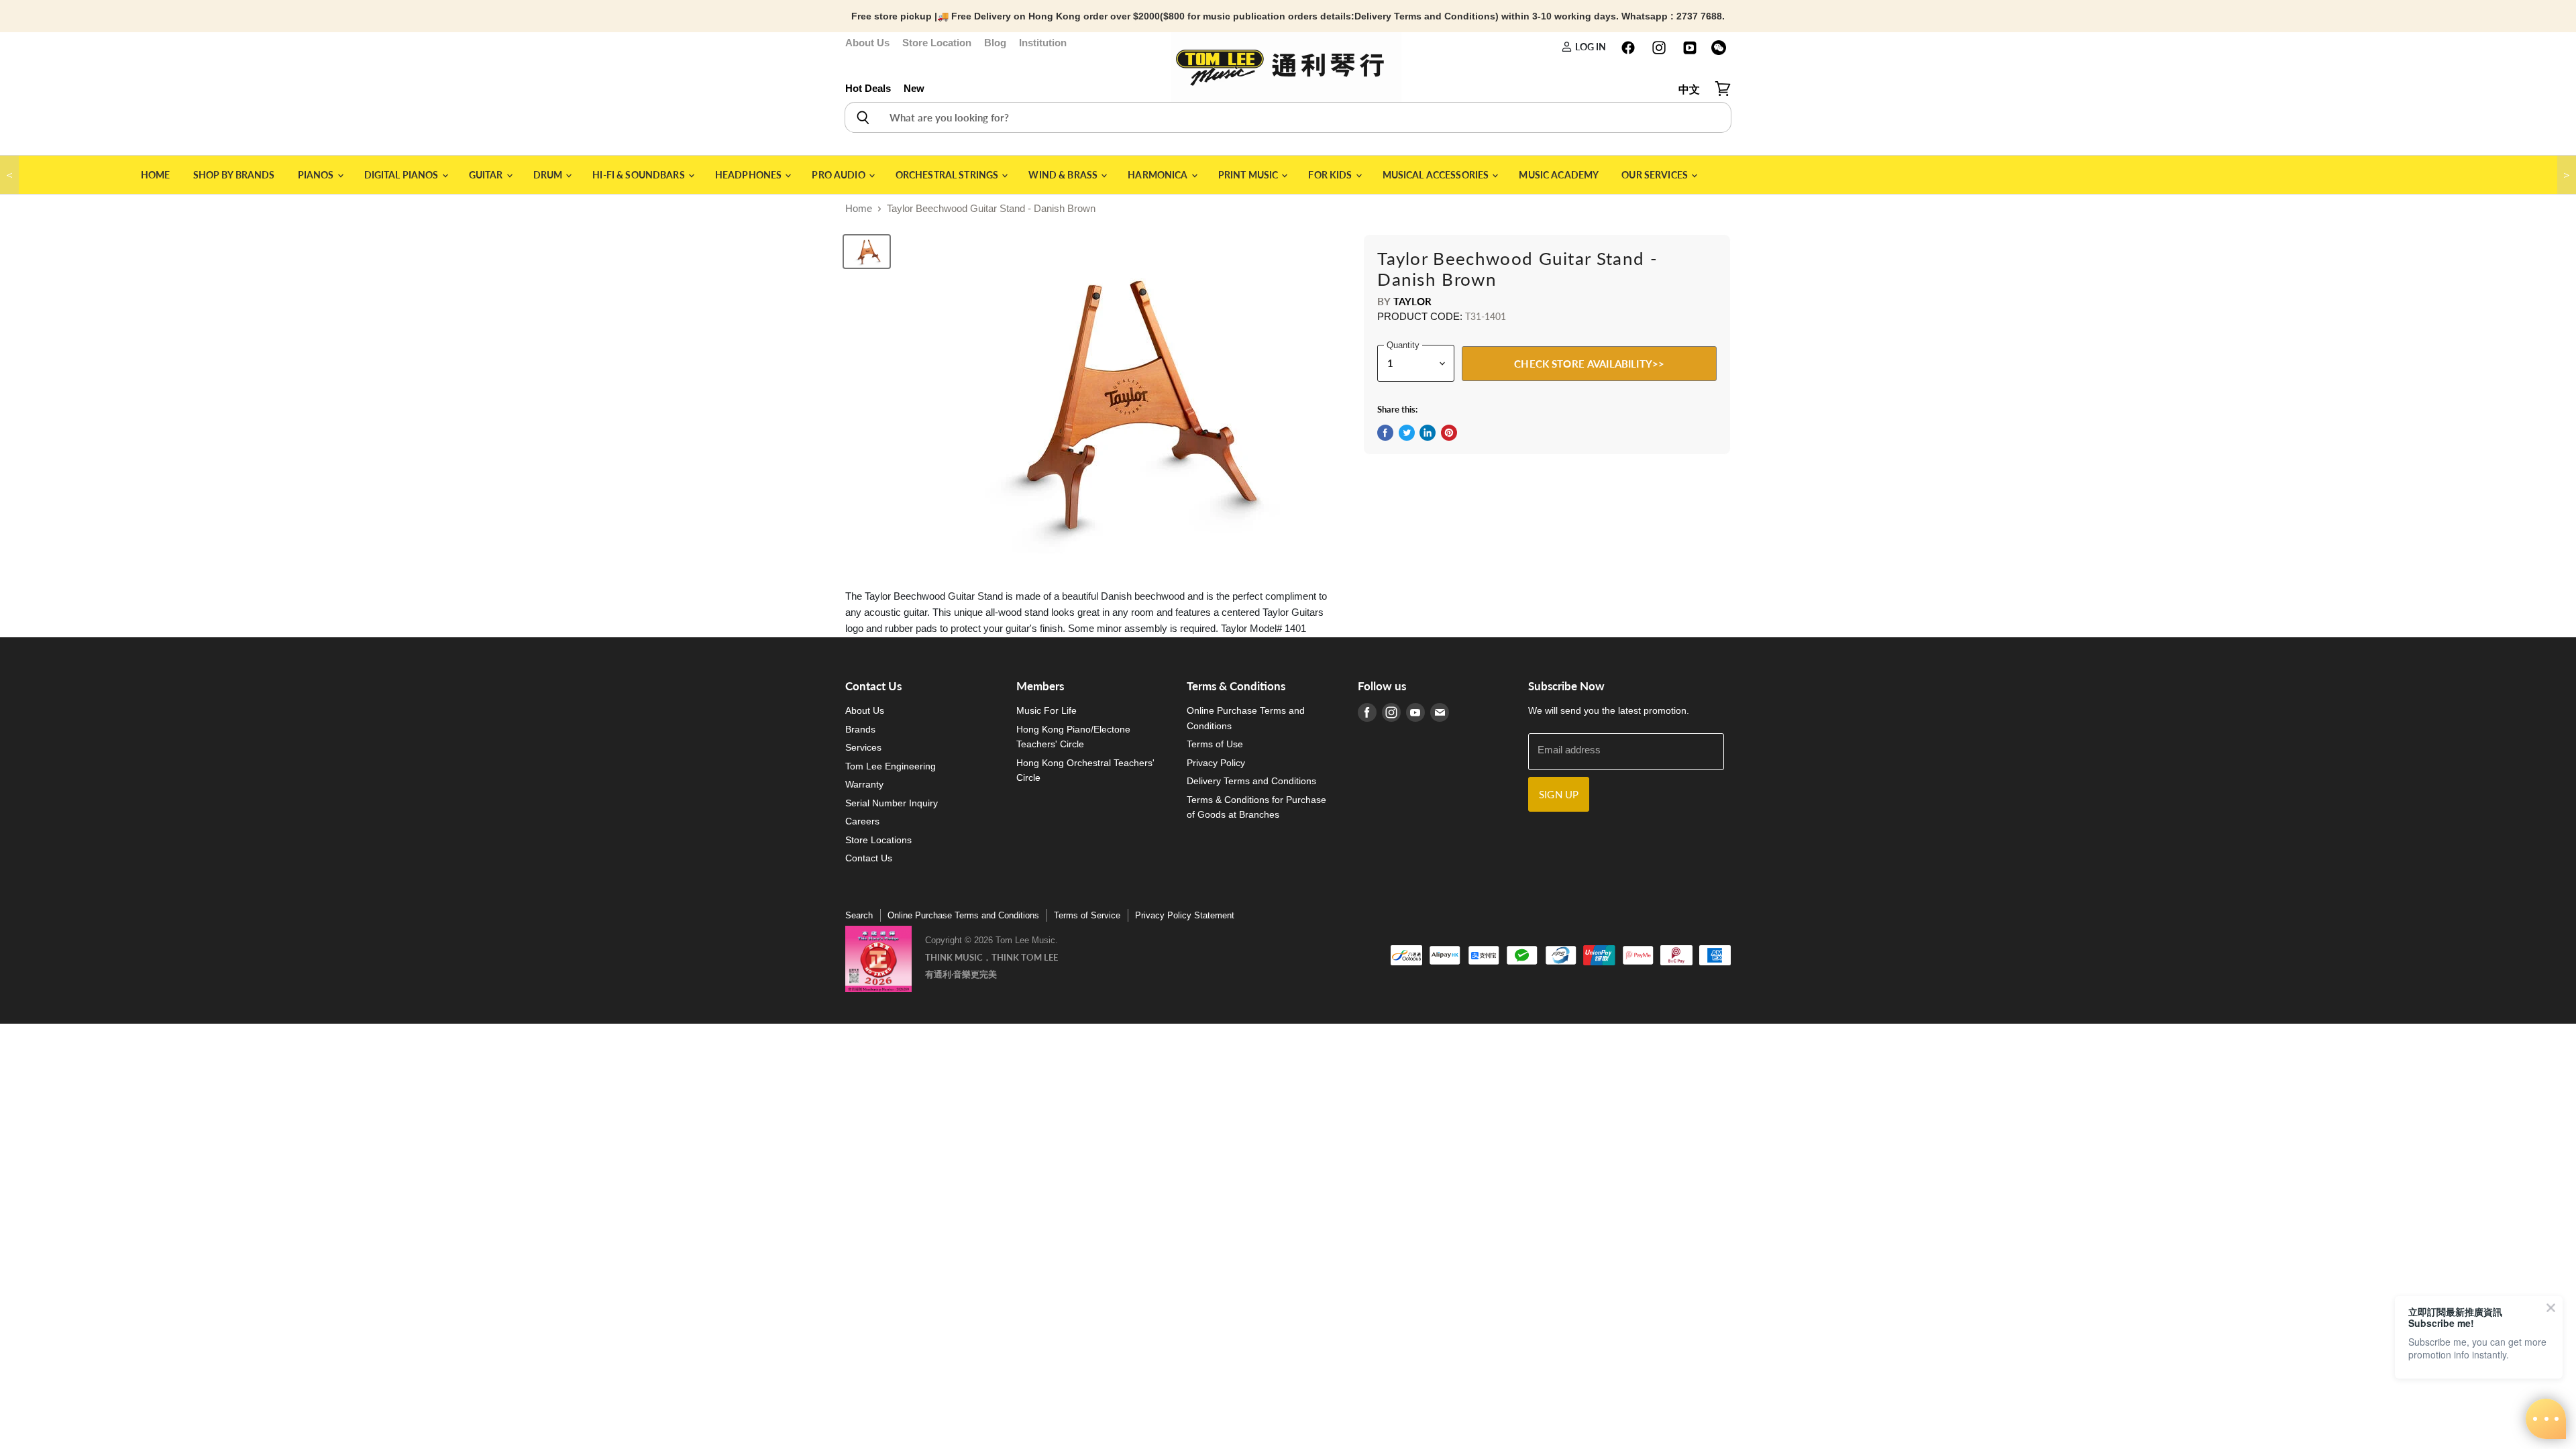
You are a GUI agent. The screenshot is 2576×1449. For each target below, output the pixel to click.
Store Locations (878, 840)
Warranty (864, 784)
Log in (1589, 47)
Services (863, 747)
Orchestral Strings (948, 175)
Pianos (317, 175)
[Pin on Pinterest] (1449, 433)
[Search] (862, 117)
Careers (862, 821)
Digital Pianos (402, 175)
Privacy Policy (1216, 763)
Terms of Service (1087, 915)
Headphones (750, 175)
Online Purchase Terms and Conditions (963, 915)
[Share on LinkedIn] (1428, 433)
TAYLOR (1413, 301)
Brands (860, 729)
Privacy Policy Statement (1185, 915)
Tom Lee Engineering (891, 766)
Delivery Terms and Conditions (1251, 781)
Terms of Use (1215, 744)
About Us (867, 43)
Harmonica (1159, 175)
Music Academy (1559, 175)
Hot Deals (868, 88)
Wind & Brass (1064, 175)
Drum (549, 175)
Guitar (487, 175)
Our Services (1656, 175)
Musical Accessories (1437, 175)
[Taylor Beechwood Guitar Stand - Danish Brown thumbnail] (867, 252)
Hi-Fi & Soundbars (640, 175)
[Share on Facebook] (1385, 433)
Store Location (937, 43)
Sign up (1559, 794)
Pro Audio (839, 175)
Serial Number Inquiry (892, 803)
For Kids (1331, 175)
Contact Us (869, 858)
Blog (995, 43)
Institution (1043, 43)
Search (859, 915)
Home (156, 175)
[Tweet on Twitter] (1407, 433)
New (914, 88)
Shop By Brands (234, 175)
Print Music (1249, 175)
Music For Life (1046, 710)
